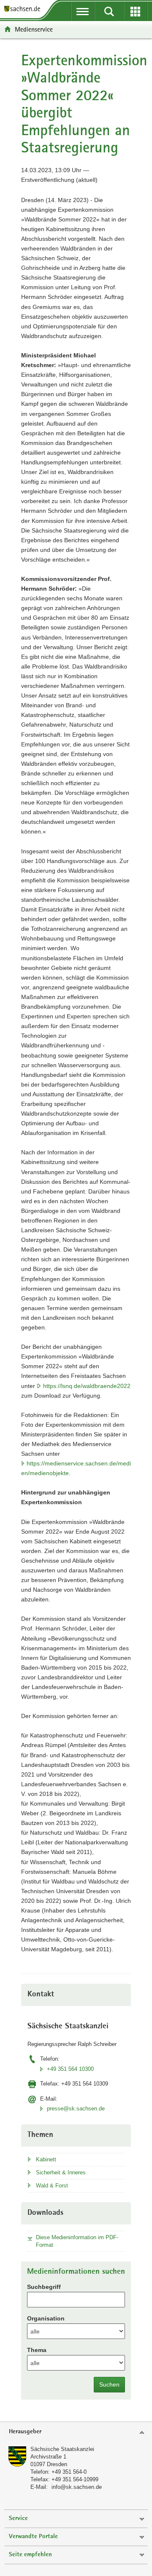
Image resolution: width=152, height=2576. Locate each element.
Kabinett (46, 2159)
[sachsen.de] (24, 9)
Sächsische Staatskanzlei (62, 2449)
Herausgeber (25, 2432)
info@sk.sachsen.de (77, 2487)
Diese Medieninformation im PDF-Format (77, 2241)
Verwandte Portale (33, 2537)
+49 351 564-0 (69, 2472)
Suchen (109, 2384)
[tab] (76, 2432)
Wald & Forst (52, 2186)
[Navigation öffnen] (83, 11)
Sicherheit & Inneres (61, 2172)
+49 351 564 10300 (70, 2069)
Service (18, 2519)
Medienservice (34, 29)
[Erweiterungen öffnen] (136, 11)
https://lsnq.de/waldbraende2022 (87, 1386)
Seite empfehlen (30, 2555)
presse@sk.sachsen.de (76, 2108)
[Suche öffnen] (109, 11)
